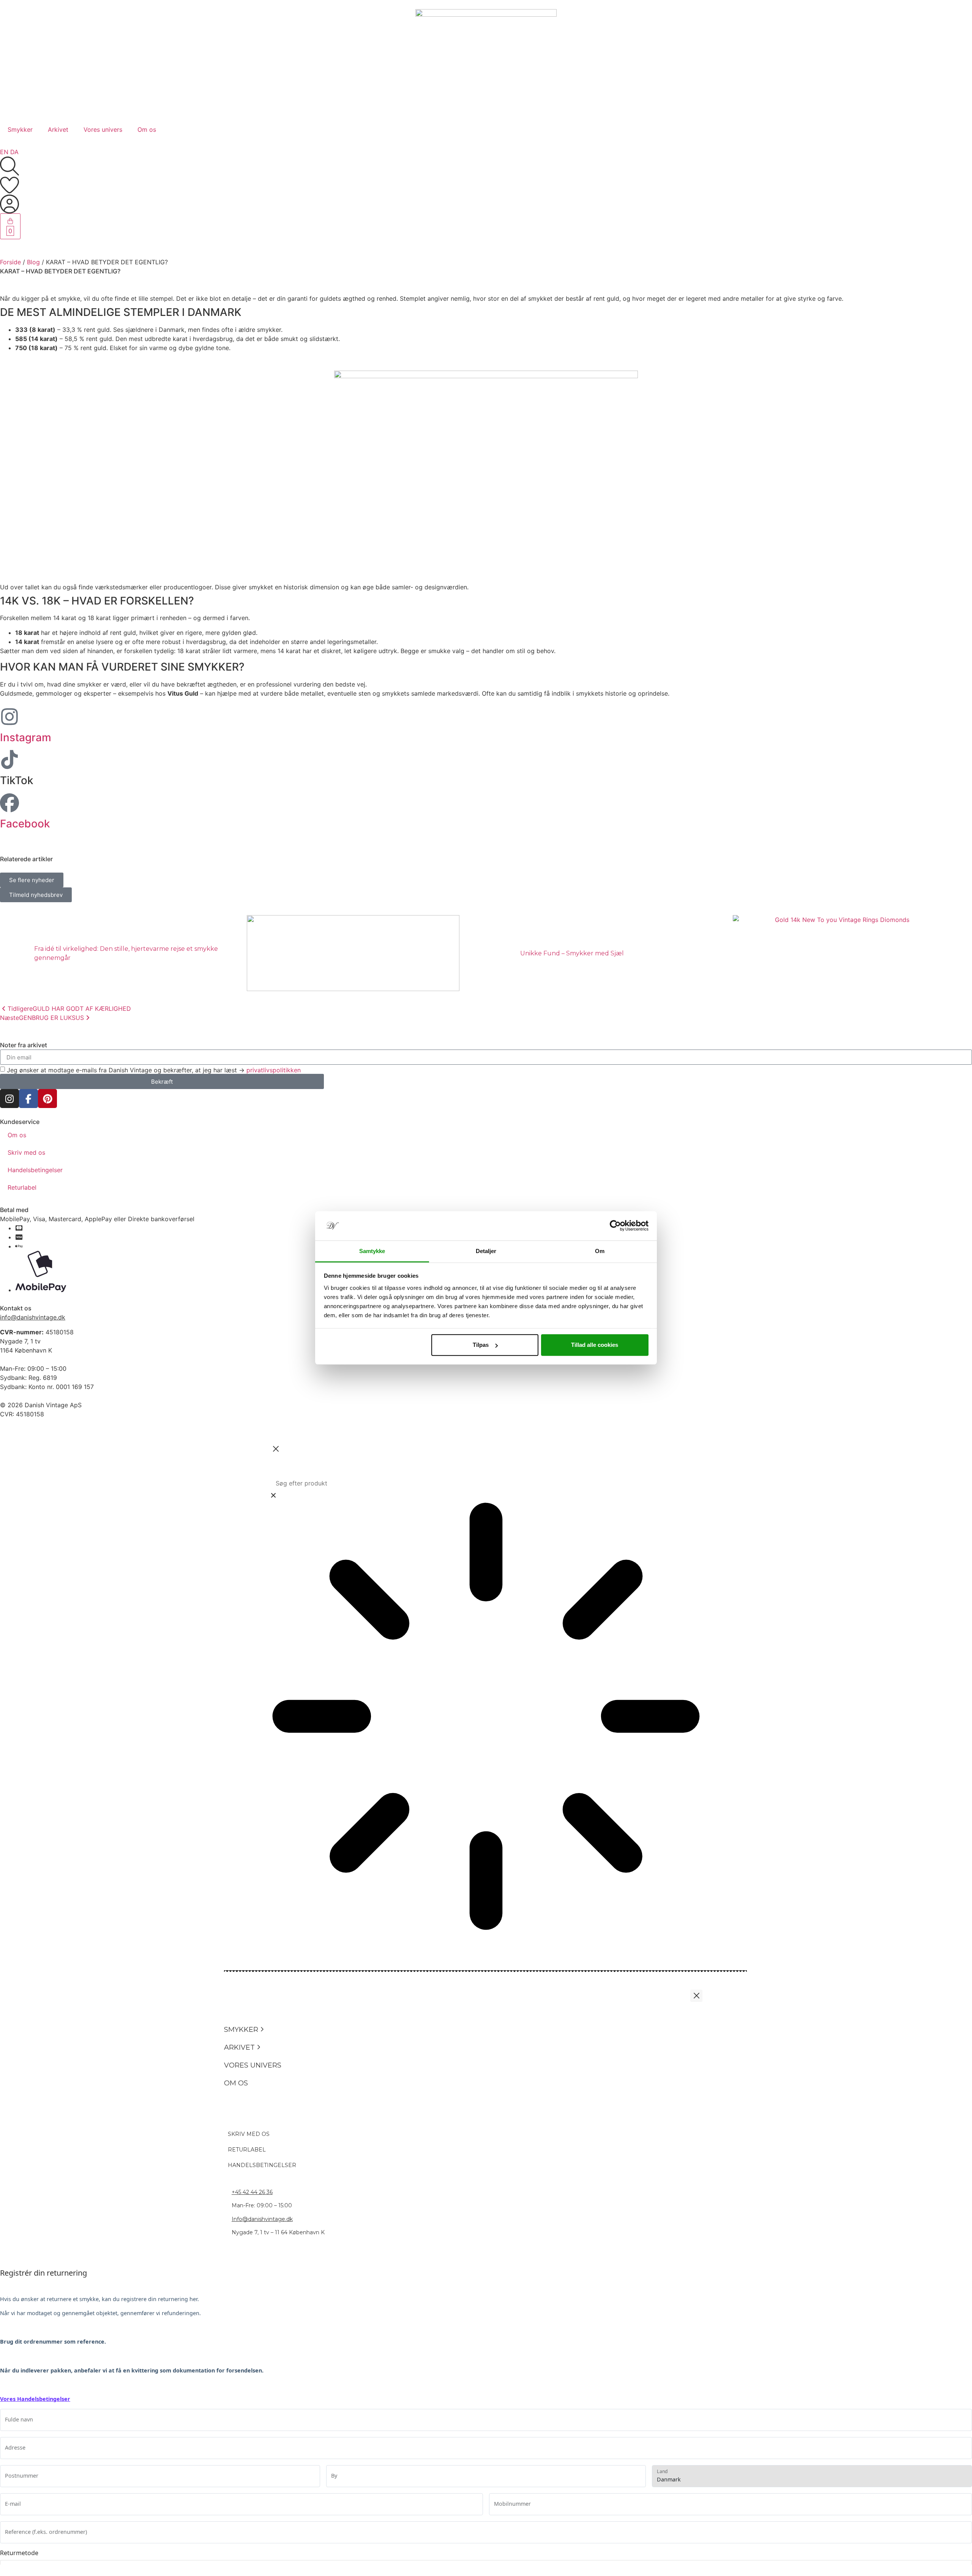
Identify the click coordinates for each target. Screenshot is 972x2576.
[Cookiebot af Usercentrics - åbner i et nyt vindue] (615, 1226)
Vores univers (103, 129)
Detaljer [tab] (486, 1251)
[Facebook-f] (28, 1099)
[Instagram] (9, 717)
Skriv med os (26, 1152)
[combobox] (486, 1483)
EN (4, 152)
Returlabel (22, 1187)
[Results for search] (486, 1717)
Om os (147, 129)
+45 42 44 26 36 (252, 2192)
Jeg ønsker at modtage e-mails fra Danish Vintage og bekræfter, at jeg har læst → (154, 1070)
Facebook (25, 824)
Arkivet (58, 129)
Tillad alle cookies (595, 1345)
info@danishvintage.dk (33, 1317)
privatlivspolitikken (274, 1070)
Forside (10, 262)
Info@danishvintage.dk (262, 2219)
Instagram (26, 737)
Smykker (20, 129)
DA (14, 152)
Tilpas (481, 1345)
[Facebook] (9, 803)
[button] (262, 2030)
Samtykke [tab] (372, 1251)
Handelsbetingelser (35, 1170)
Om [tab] (600, 1251)
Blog (33, 262)
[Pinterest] (47, 1099)
